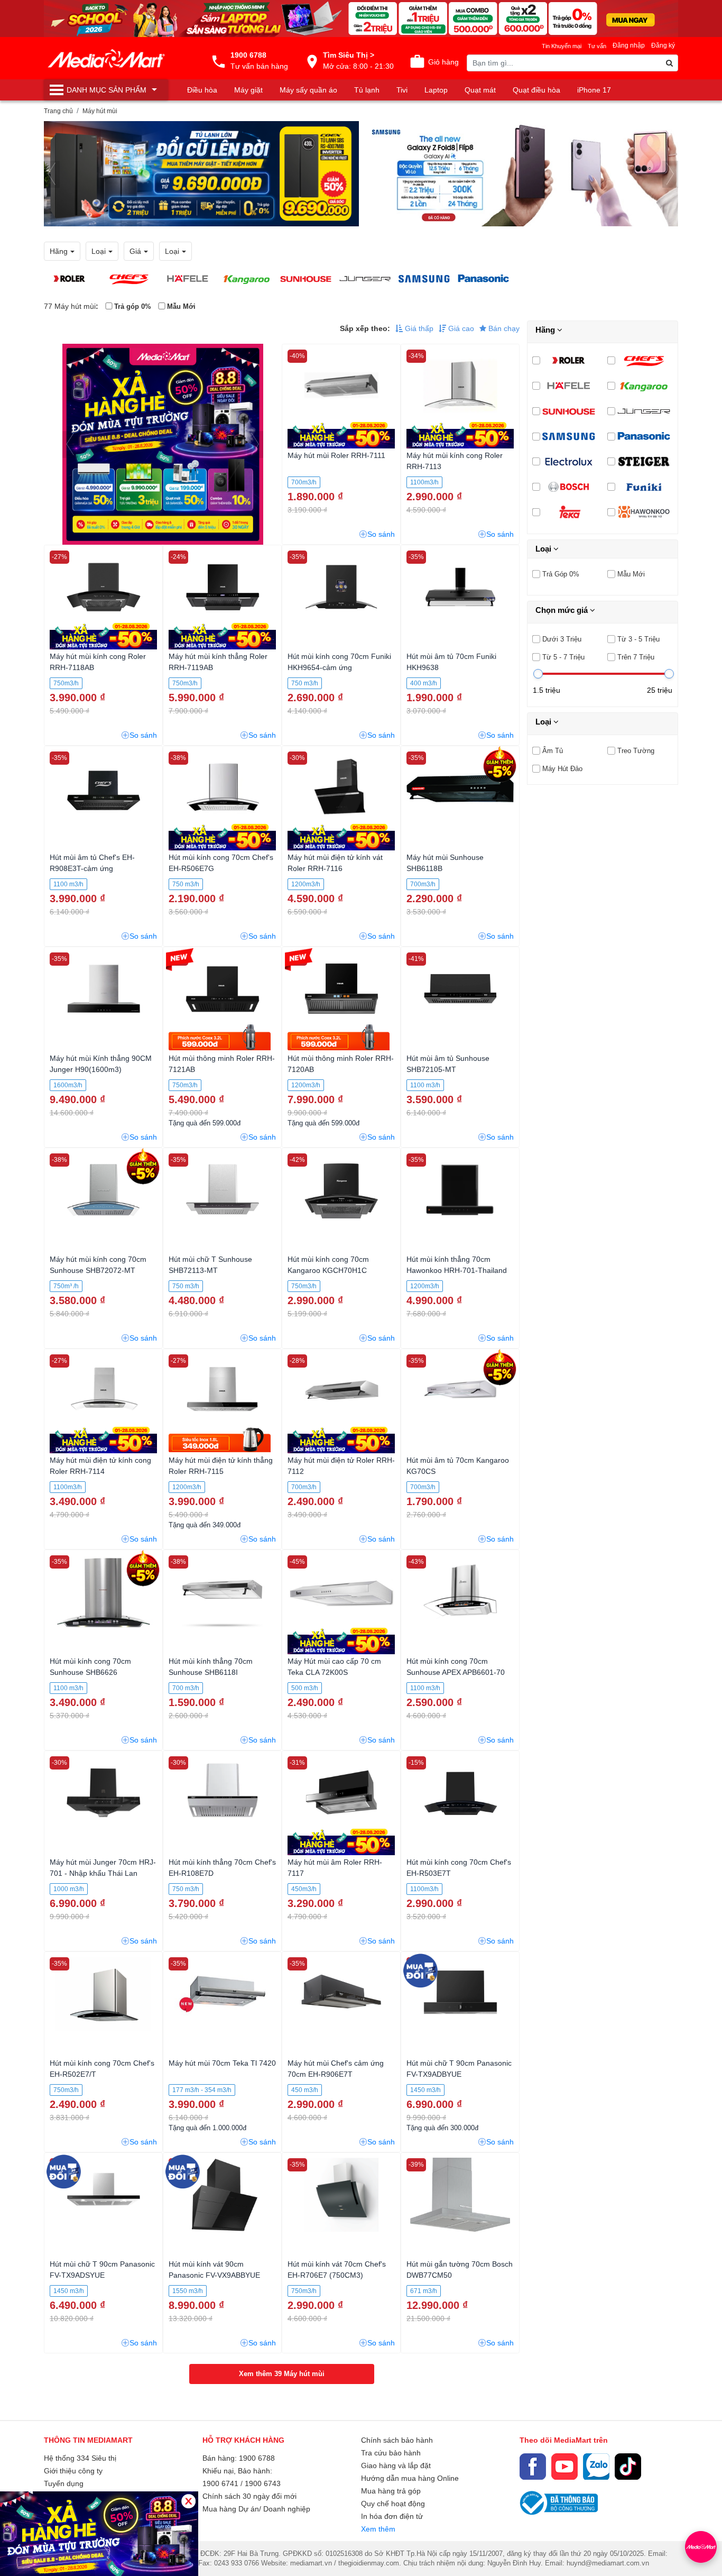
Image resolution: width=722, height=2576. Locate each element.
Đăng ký (663, 45)
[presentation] (52, 174)
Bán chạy (503, 328)
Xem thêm (378, 2529)
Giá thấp (418, 328)
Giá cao (460, 328)
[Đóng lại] (188, 2501)
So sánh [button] (381, 534)
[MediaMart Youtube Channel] (564, 2467)
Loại (544, 549)
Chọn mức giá (563, 610)
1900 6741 (220, 2483)
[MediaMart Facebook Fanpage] (533, 2467)
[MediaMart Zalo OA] (596, 2467)
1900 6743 (263, 2483)
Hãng (546, 330)
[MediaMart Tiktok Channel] (628, 2467)
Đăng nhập (629, 45)
